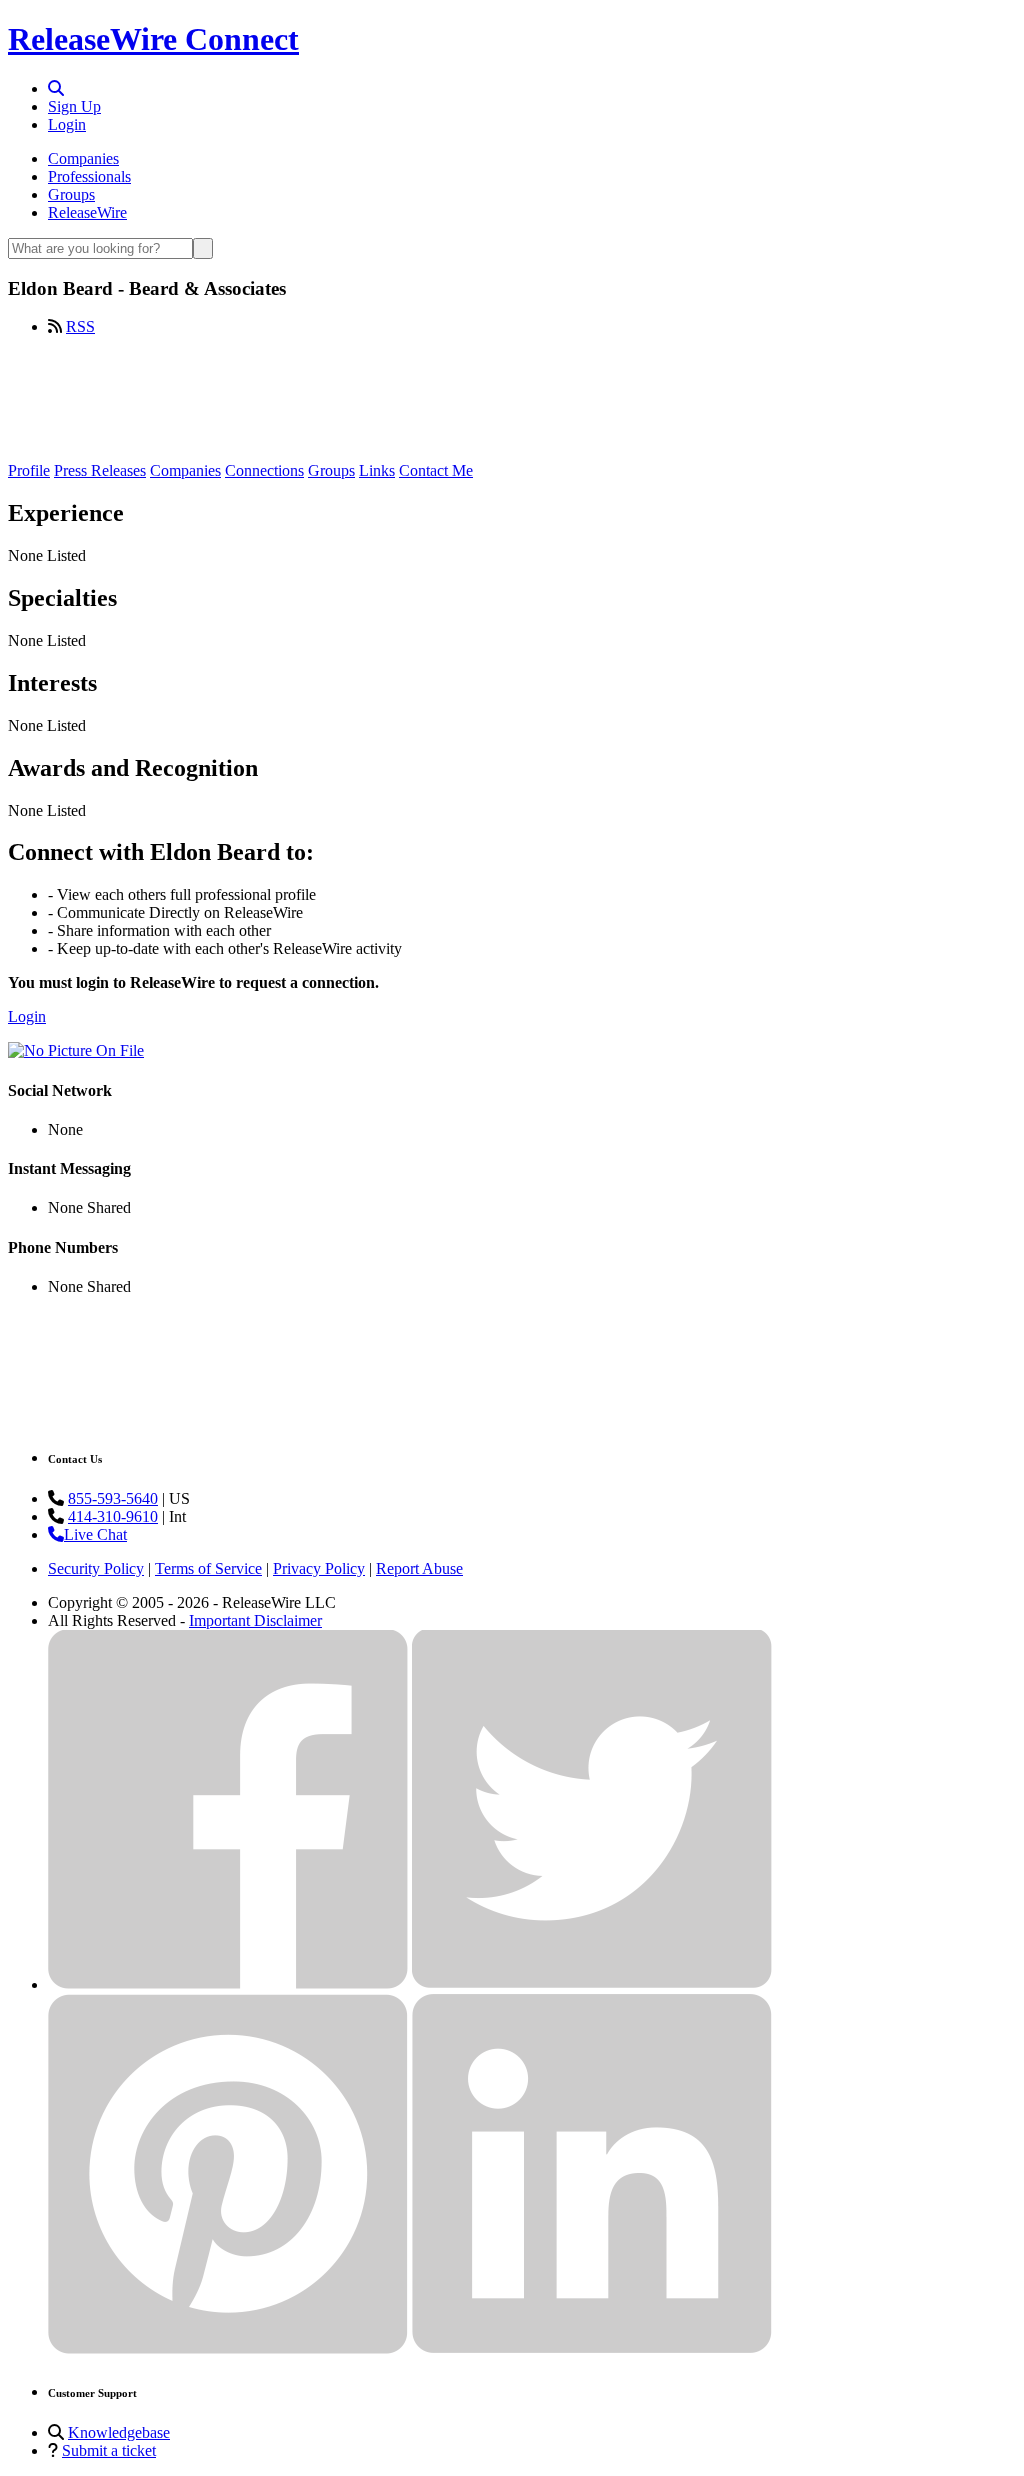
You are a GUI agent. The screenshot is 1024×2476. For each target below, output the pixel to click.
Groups (71, 194)
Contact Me (436, 470)
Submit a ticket (109, 2450)
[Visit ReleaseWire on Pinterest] (228, 2348)
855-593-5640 (113, 1498)
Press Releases (100, 470)
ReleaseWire (87, 212)
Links (377, 470)
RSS (80, 326)
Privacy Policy (319, 1568)
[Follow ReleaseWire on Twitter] (592, 1984)
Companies (83, 158)
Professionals (89, 176)
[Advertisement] (512, 397)
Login (67, 124)
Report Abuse (419, 1568)
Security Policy (96, 1568)
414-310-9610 (113, 1516)
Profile (29, 470)
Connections (264, 470)
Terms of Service (208, 1568)
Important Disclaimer (255, 1620)
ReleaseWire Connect (153, 39)
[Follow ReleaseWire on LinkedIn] (592, 2348)
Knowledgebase (119, 2432)
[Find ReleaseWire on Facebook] (228, 1984)
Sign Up (74, 106)
